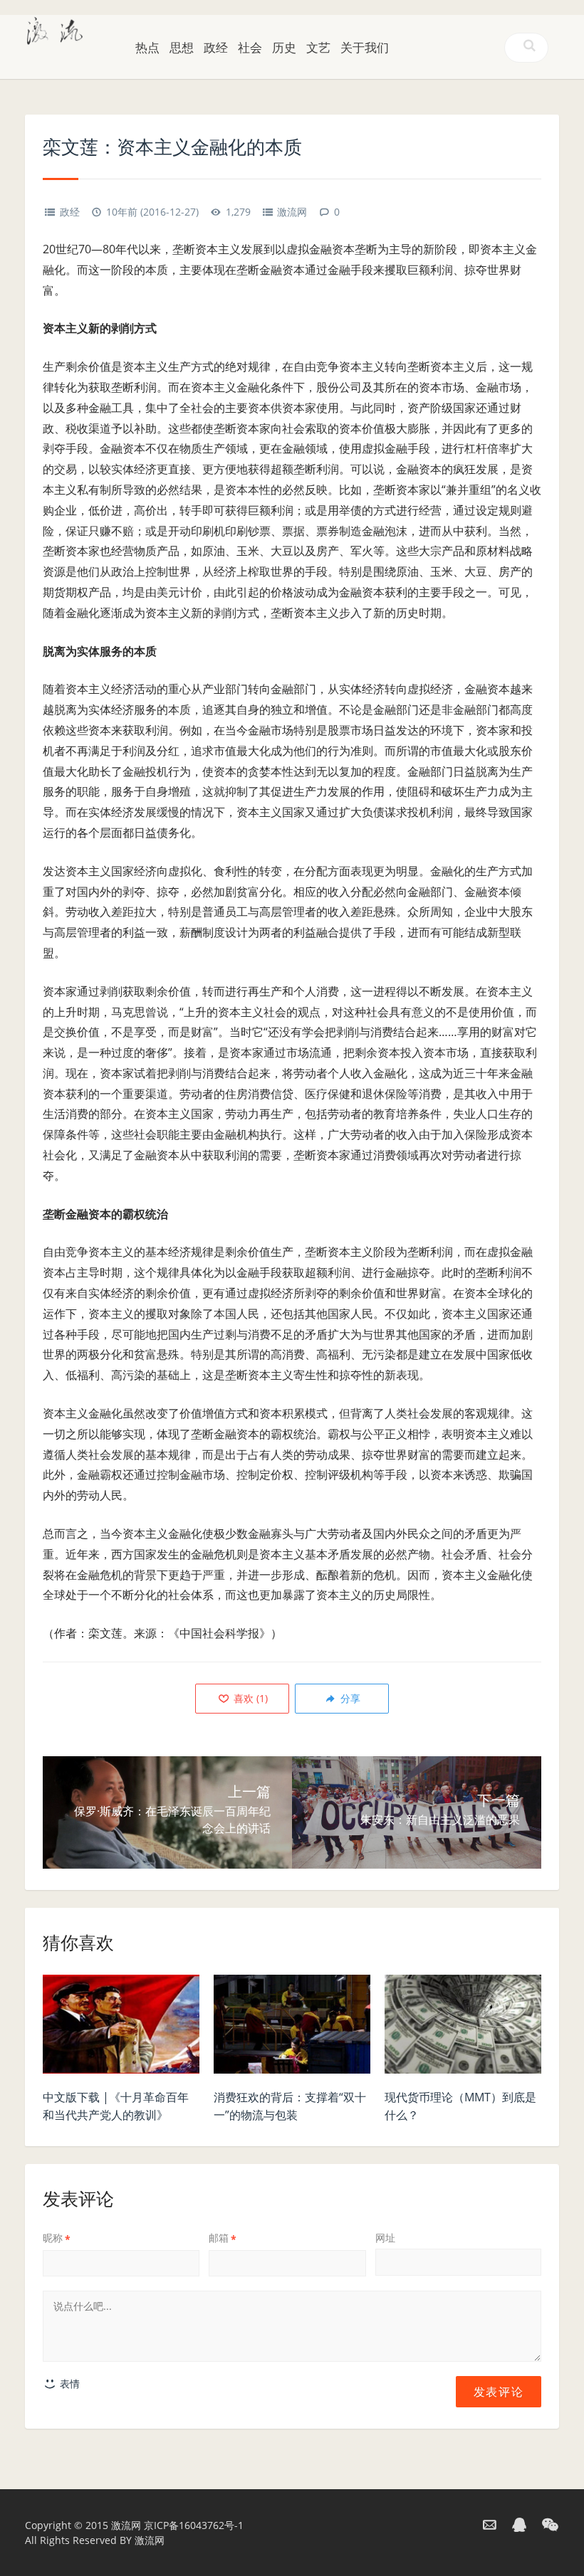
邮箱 (223, 2238)
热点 (147, 47)
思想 (182, 47)
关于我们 (365, 47)
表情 (68, 2384)
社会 (250, 47)
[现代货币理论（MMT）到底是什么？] (463, 2028)
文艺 (318, 47)
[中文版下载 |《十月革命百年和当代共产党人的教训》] (121, 2028)
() (249, 1698)
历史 (284, 47)
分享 (349, 1698)
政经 (216, 47)
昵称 (57, 2238)
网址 (385, 2238)
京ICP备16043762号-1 (194, 2525)
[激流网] (55, 29)
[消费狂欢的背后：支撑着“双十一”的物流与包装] (292, 2028)
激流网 (292, 212)
